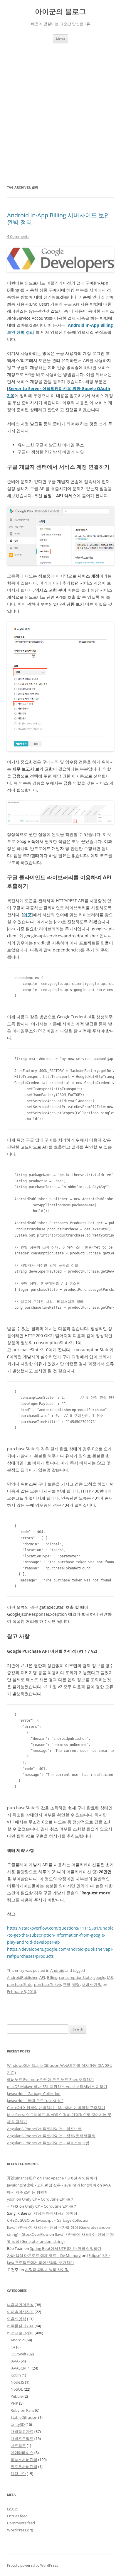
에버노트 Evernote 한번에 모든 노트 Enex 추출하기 (51, 2079)
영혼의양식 (17, 2319)
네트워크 (18, 2445)
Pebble (17, 2396)
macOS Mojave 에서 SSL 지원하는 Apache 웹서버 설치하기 (57, 2086)
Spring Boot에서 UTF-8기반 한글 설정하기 (66, 2248)
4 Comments (18, 236)
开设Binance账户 (22, 2178)
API (42, 1977)
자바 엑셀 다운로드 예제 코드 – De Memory (44, 2255)
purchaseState (20, 1984)
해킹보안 (18, 2474)
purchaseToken (48, 1984)
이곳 (27, 915)
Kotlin (16, 2375)
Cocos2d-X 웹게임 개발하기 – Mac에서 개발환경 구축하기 (56, 2108)
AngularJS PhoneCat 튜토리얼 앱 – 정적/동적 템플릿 (51, 2136)
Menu (60, 39)
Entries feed (17, 2516)
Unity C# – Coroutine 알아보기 (48, 2199)
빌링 (76, 1984)
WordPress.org (20, 2530)
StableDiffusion (24, 2417)
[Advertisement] (60, 106)
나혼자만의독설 (20, 2305)
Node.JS (17, 2382)
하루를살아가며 (20, 2326)
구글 (67, 1984)
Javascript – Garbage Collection (34, 2094)
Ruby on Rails (22, 2410)
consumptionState (75, 1977)
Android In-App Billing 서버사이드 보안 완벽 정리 (59, 219)
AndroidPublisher (22, 1977)
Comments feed (21, 2523)
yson (11, 2199)
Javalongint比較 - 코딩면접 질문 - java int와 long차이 (52, 2185)
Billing (52, 1977)
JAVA (15, 2361)
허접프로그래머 (20, 2333)
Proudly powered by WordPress (33, 2565)
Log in (12, 2509)
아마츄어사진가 (20, 2312)
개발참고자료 (22, 2431)
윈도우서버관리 (24, 2467)
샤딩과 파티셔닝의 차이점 (55, 2213)
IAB (110, 1977)
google (99, 1977)
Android (57, 1970)
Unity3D (18, 2424)
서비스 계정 (92, 1984)
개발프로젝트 (22, 2438)
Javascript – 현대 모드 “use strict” (35, 2101)
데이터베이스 (22, 2453)
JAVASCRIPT (21, 2368)
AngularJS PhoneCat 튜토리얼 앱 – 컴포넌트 (44, 2129)
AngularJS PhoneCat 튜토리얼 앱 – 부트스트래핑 (48, 2143)
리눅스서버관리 (24, 2460)
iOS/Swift (19, 2354)
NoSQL (17, 2389)
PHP (14, 2403)
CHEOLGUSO (18, 2220)
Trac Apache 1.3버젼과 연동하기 (70, 2178)
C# (13, 2347)
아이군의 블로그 (60, 12)
